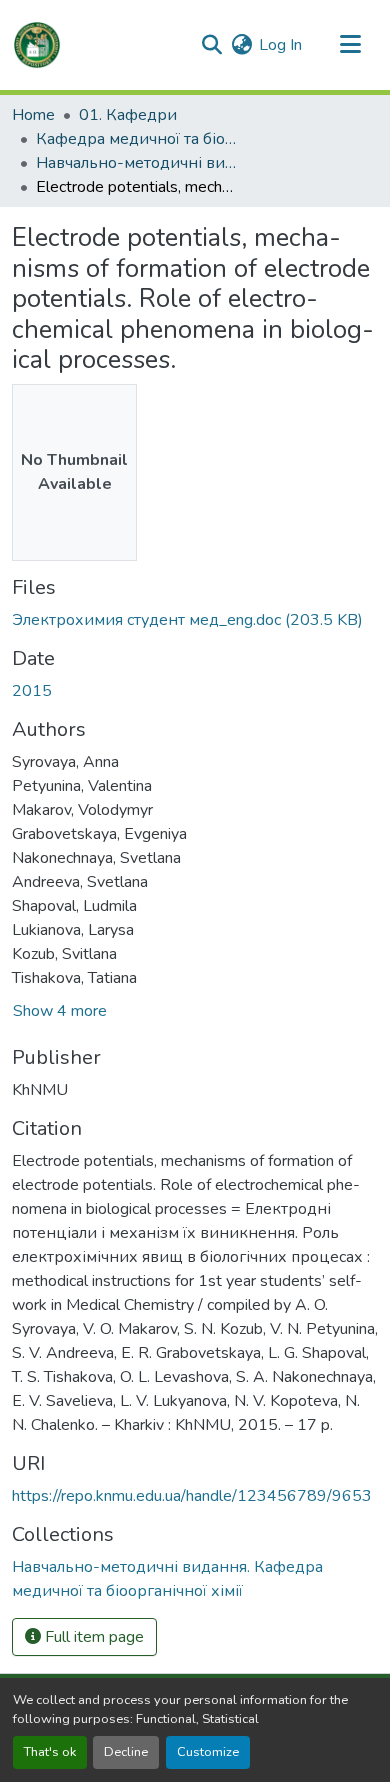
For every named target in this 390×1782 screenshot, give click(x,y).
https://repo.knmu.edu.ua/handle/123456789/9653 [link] (192, 1496)
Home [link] (33, 115)
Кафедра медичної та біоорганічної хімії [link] (136, 139)
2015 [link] (32, 691)
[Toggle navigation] (350, 45)
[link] (195, 620)
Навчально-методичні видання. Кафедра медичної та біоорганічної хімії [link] (136, 163)
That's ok (50, 1752)
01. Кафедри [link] (128, 115)
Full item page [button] (92, 1637)
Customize (208, 1752)
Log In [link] (280, 45)
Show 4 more (60, 1011)
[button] (37, 45)
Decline (126, 1752)
